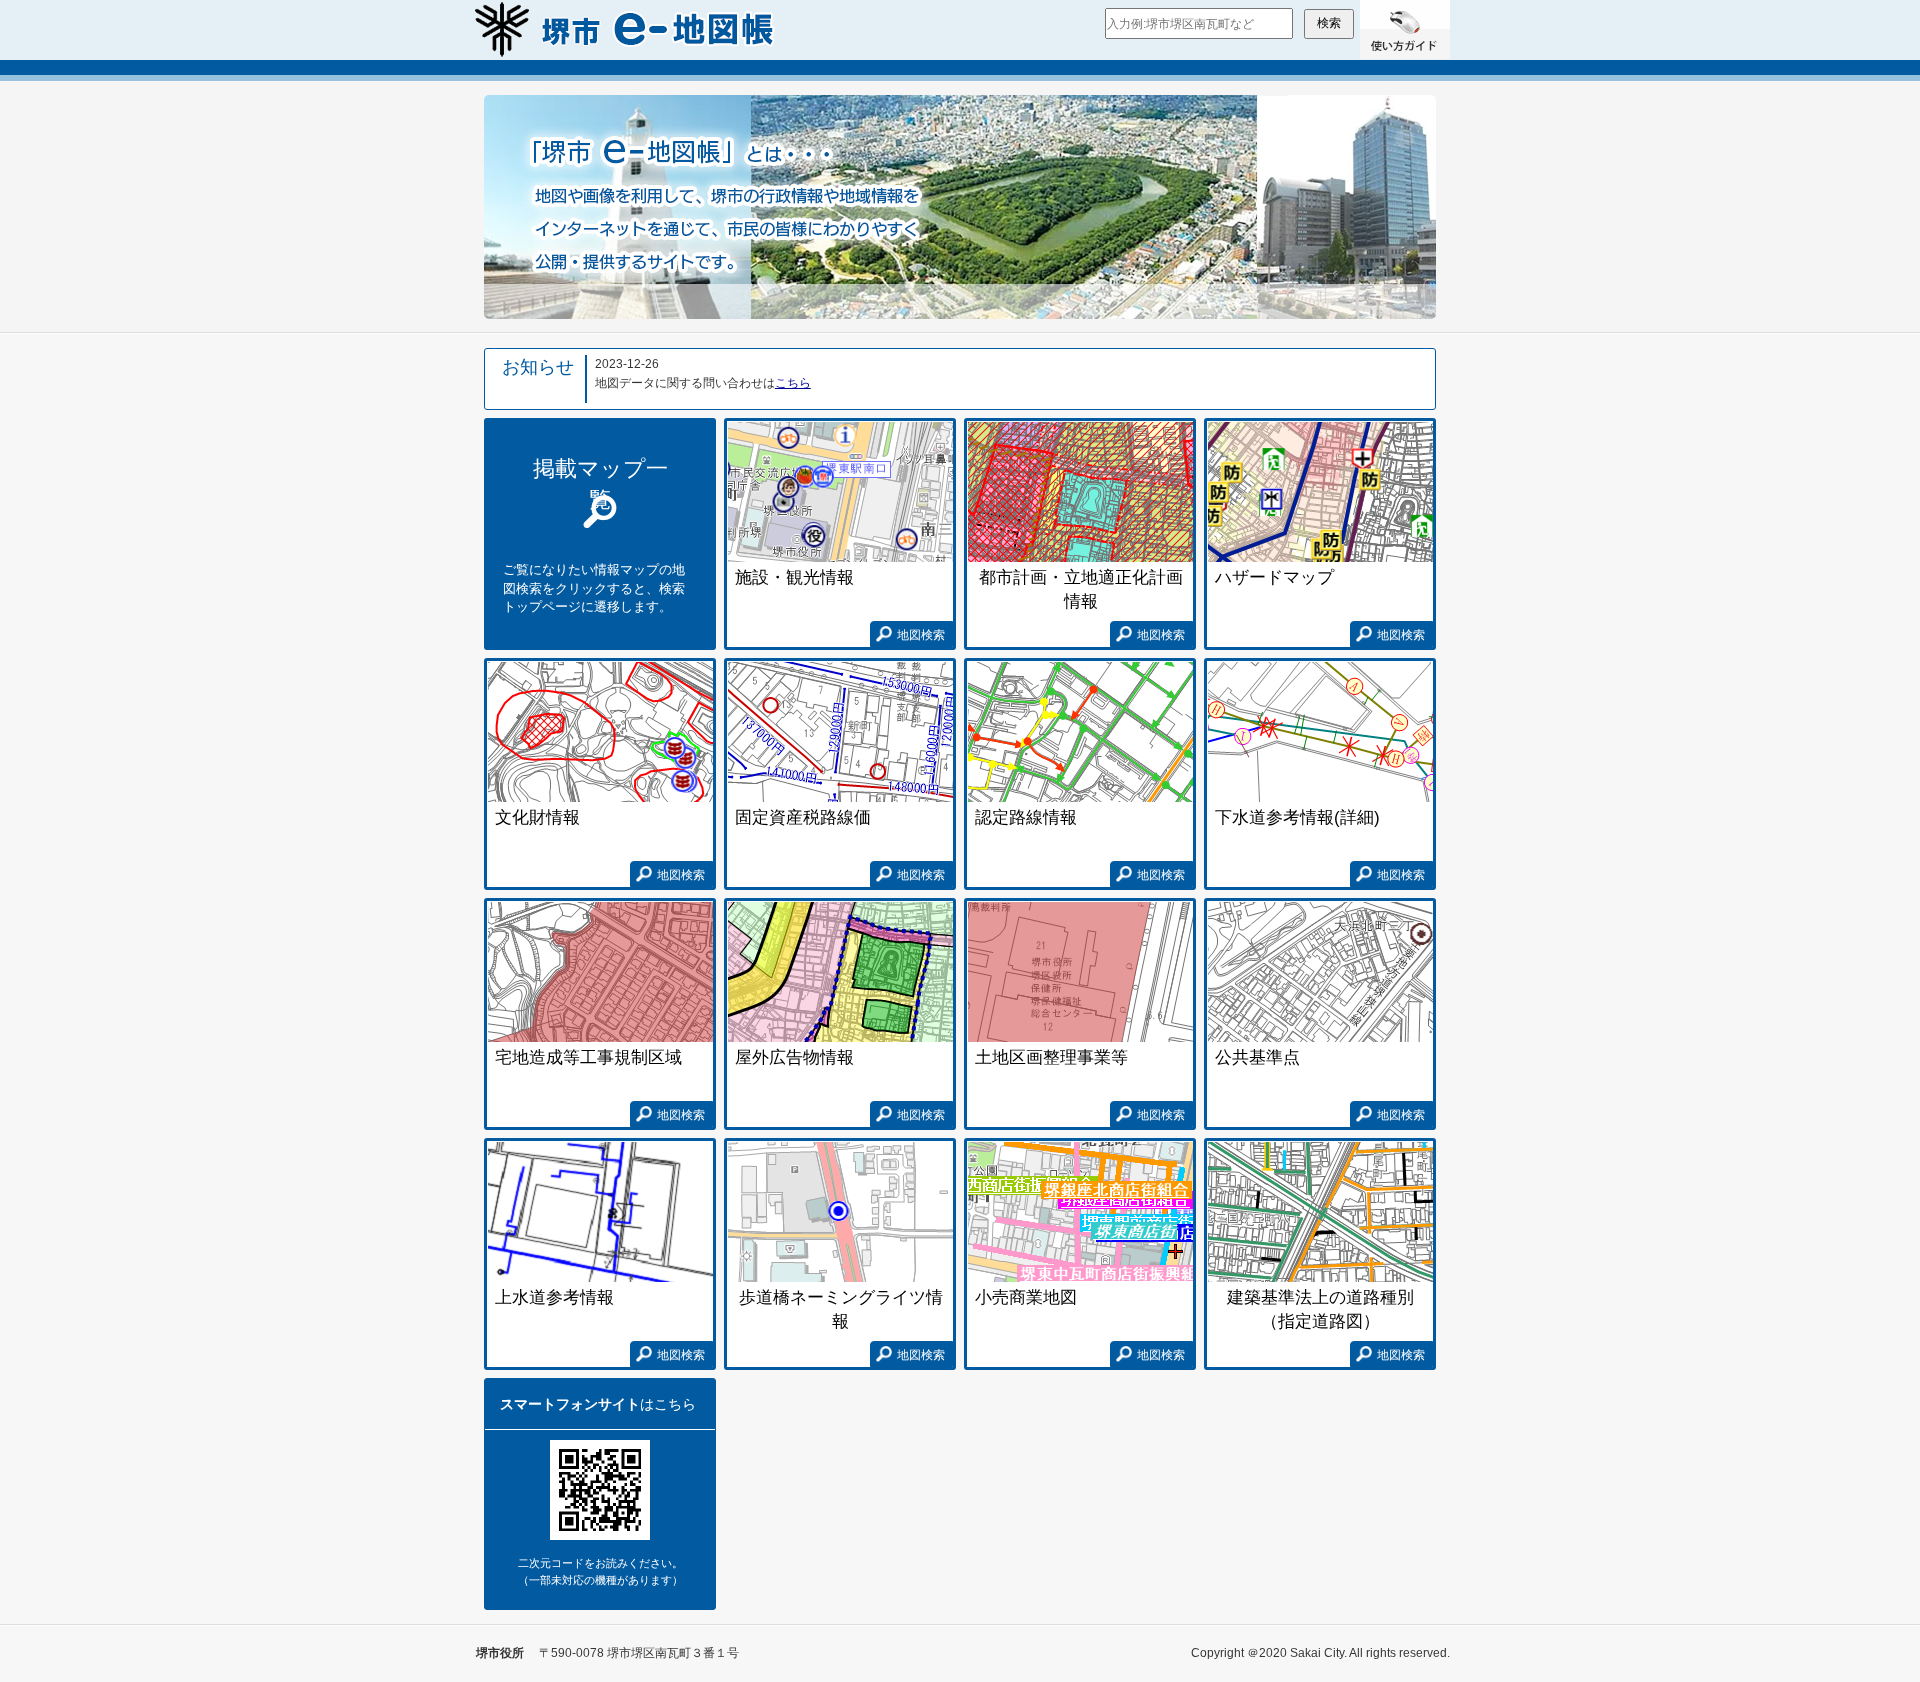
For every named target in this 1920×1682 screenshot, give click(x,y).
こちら (793, 383)
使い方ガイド (1405, 29)
